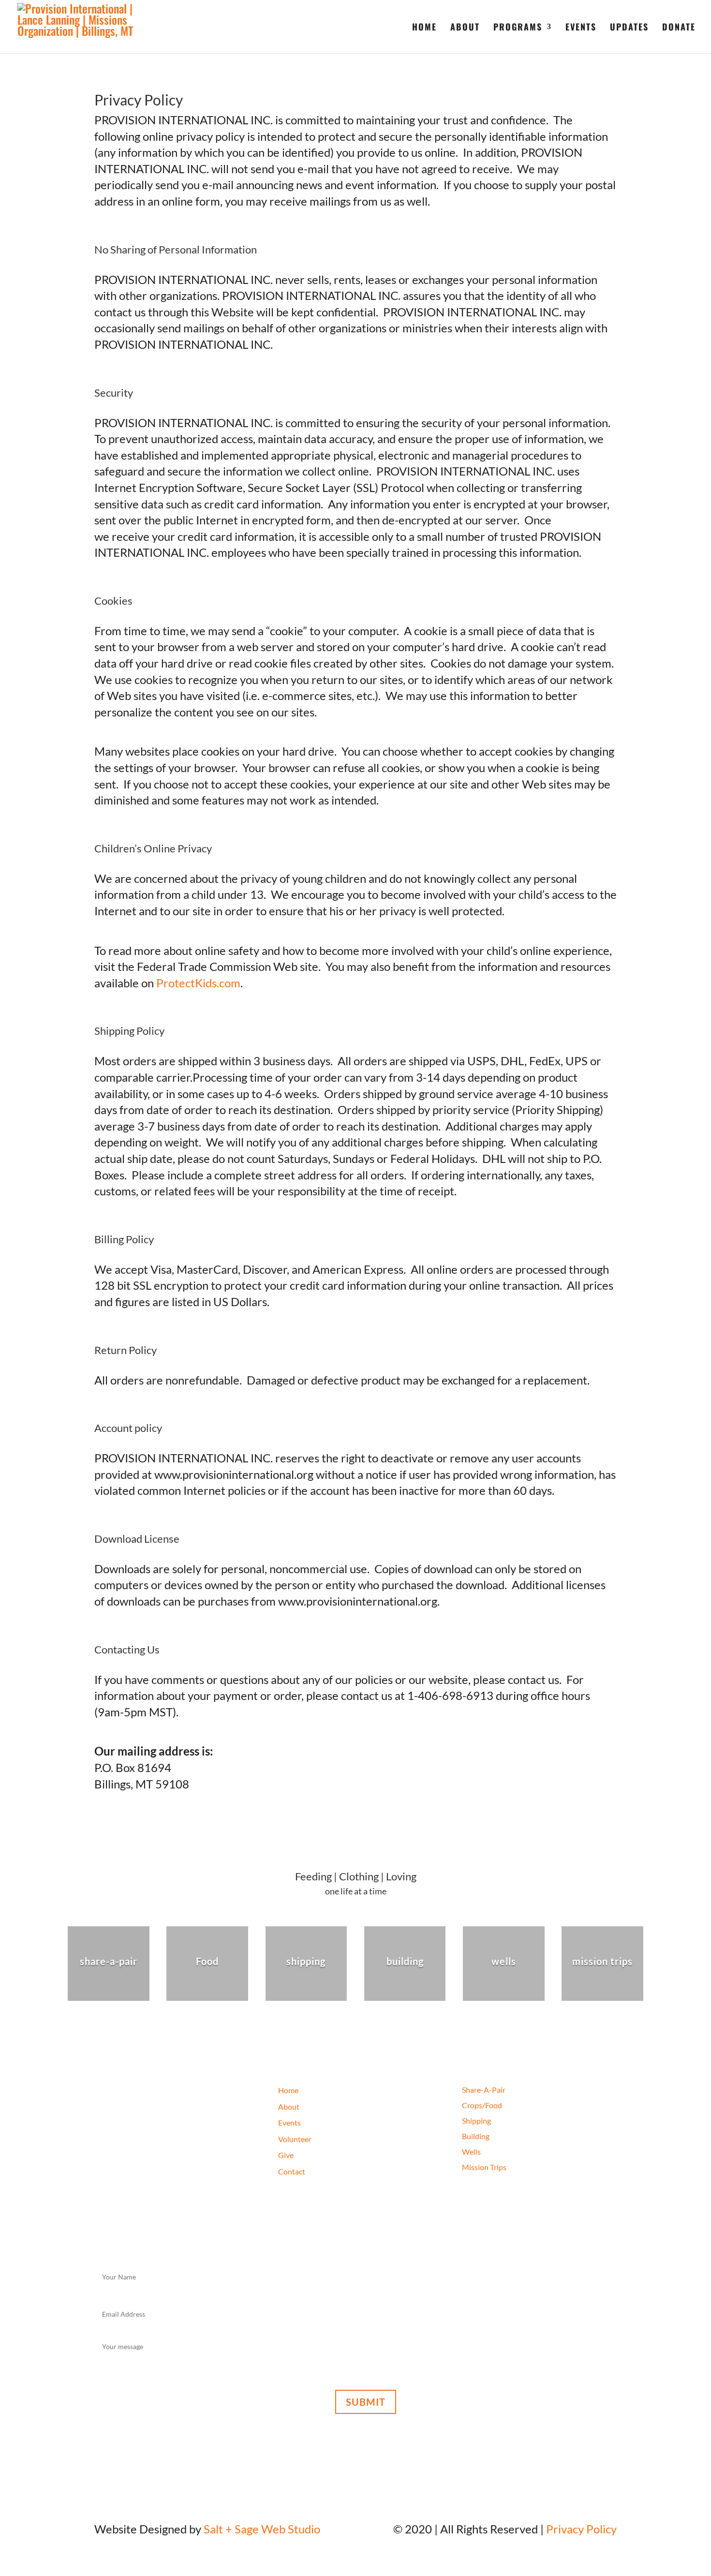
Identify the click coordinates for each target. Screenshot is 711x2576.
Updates (629, 28)
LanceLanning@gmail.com (160, 2198)
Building (476, 2136)
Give (286, 2155)
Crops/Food (482, 2105)
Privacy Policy (581, 2529)
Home (424, 28)
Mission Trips (484, 2167)
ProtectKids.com (198, 983)
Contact (292, 2171)
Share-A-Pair (484, 2090)
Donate (679, 28)
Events (581, 28)
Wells (471, 2152)
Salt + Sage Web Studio (262, 2529)
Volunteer (295, 2139)
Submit (366, 2402)
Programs (518, 28)
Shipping (476, 2121)
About (465, 28)
